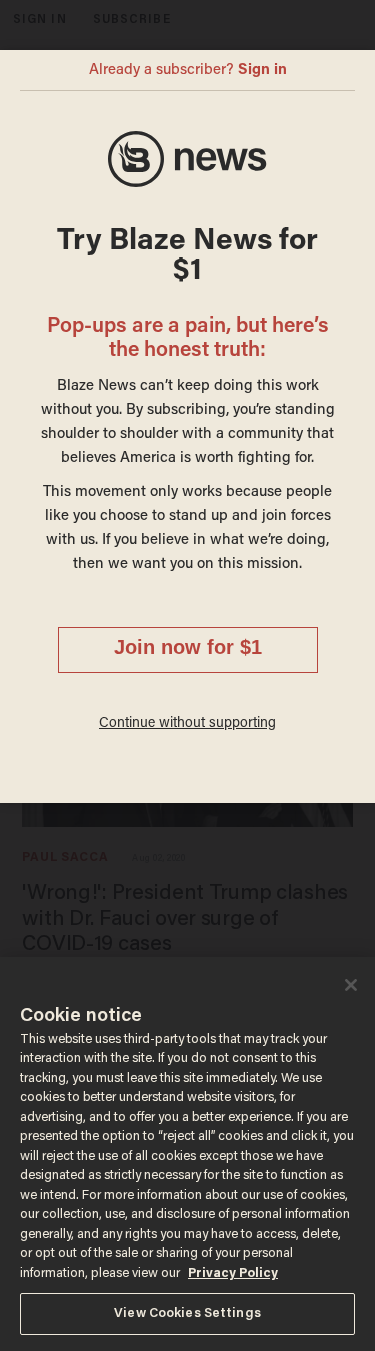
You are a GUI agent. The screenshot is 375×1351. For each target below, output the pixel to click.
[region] (187, 1154)
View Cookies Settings (187, 1313)
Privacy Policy (233, 1273)
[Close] (351, 985)
